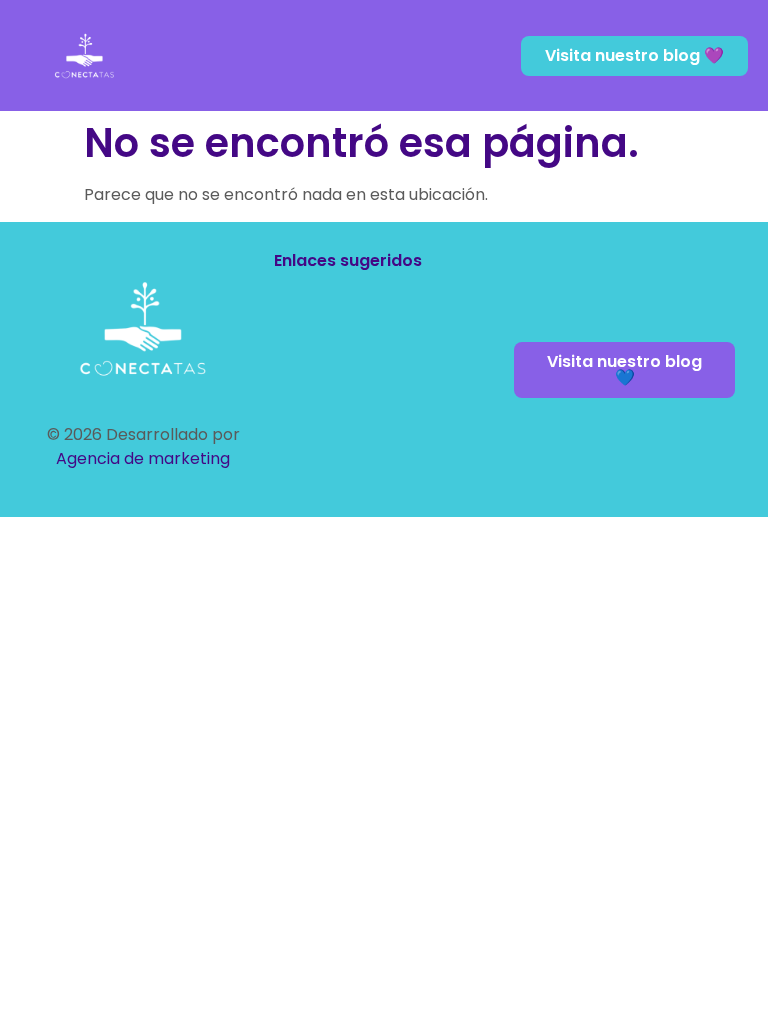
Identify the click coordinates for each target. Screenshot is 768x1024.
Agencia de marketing (143, 458)
